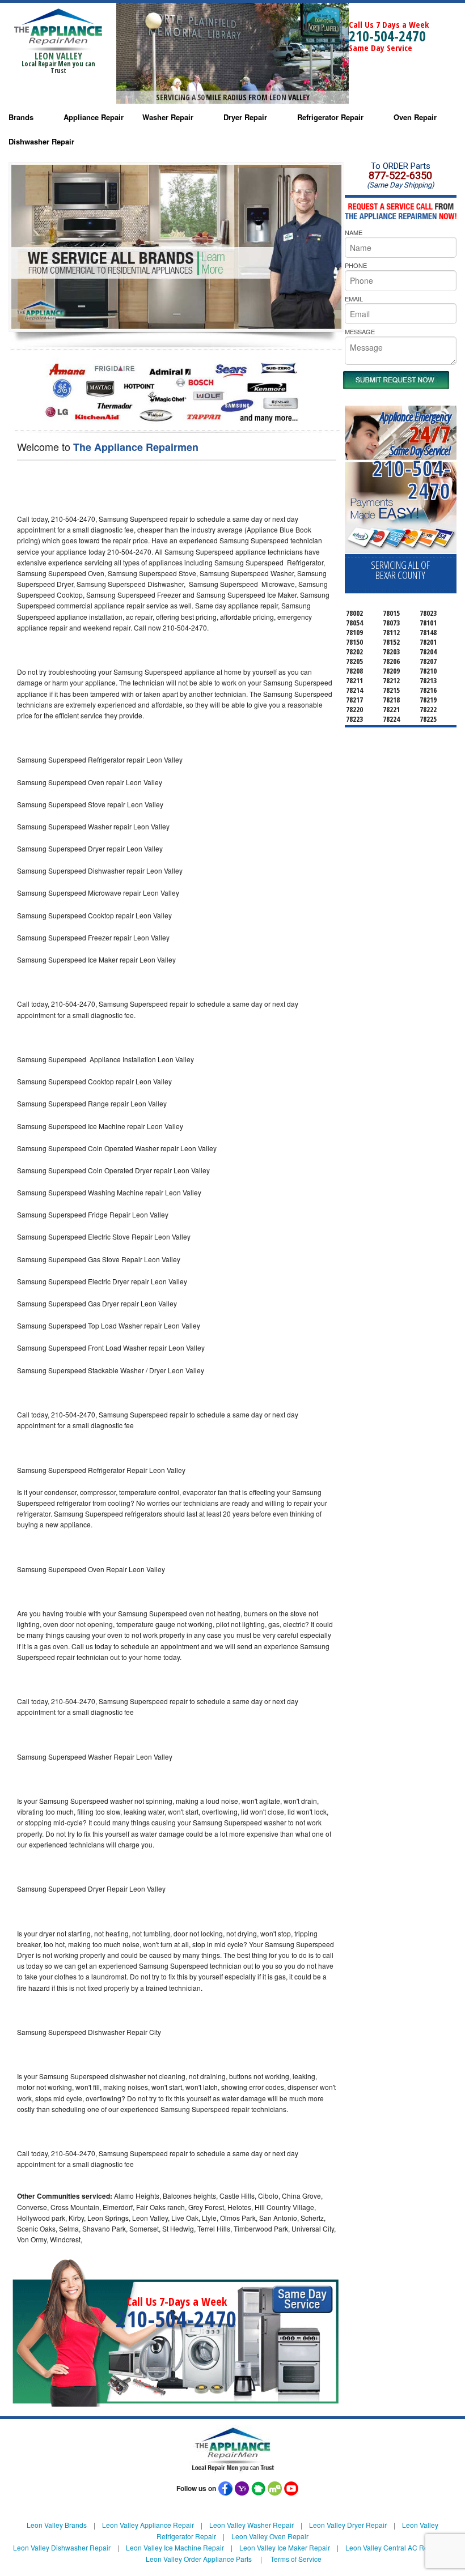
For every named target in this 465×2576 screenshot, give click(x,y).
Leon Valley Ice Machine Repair (175, 2547)
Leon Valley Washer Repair (251, 2525)
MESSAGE (360, 331)
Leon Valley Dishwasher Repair (62, 2547)
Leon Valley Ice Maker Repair (285, 2547)
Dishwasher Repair (41, 141)
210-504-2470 (387, 36)
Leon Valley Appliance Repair (148, 2525)
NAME (354, 232)
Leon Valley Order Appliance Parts (199, 2559)
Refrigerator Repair (330, 117)
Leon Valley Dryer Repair (348, 2525)
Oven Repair (415, 117)
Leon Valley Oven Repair (270, 2536)
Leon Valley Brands (57, 2525)
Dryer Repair (245, 117)
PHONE (356, 265)
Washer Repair (168, 117)
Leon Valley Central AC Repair (393, 2547)
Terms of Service (296, 2559)
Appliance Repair (94, 117)
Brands (21, 117)
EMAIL (354, 299)
